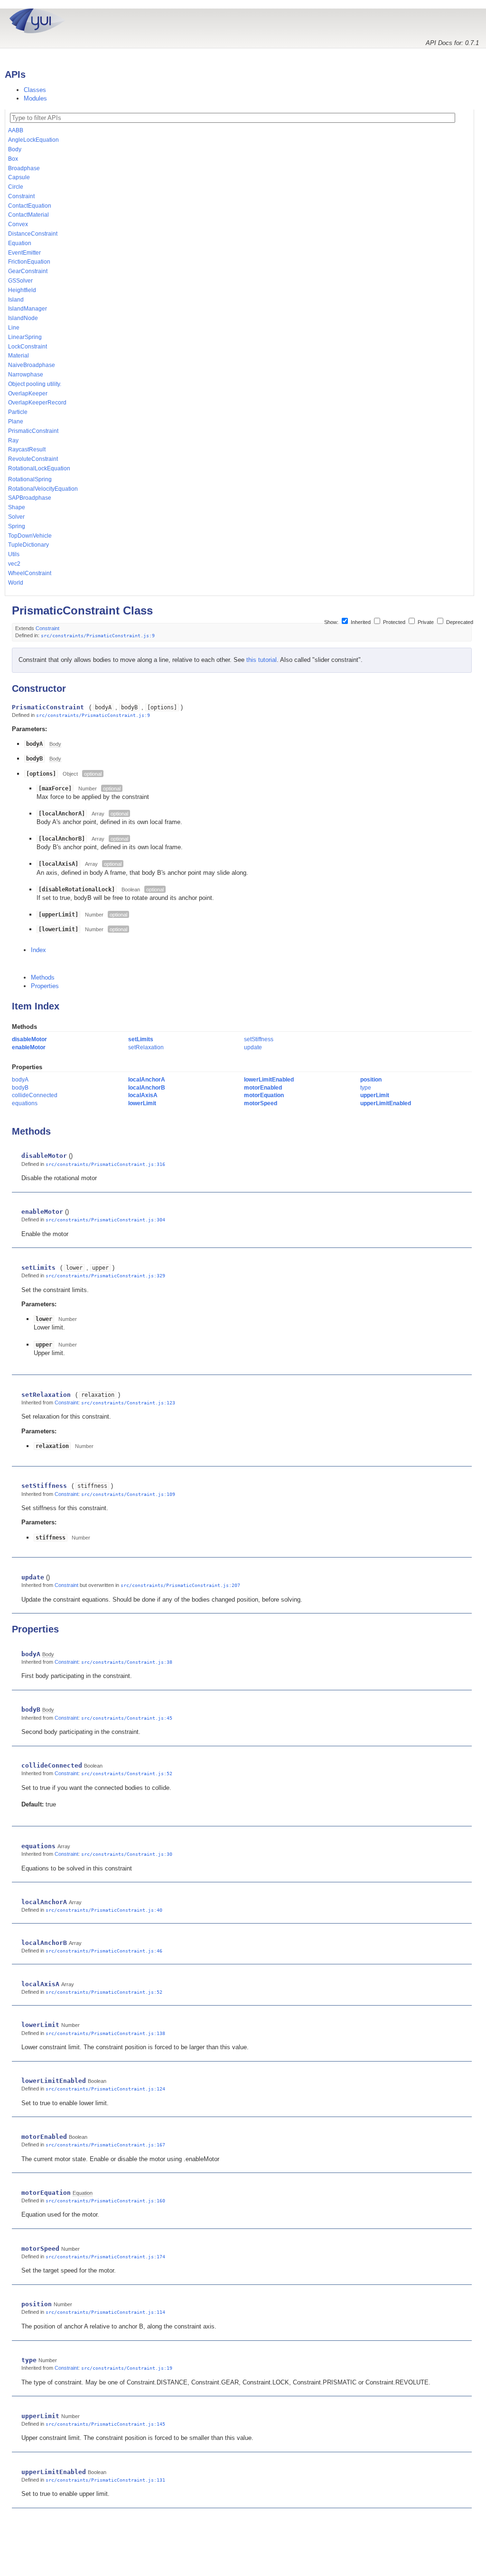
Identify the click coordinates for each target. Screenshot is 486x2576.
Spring (17, 526)
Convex (18, 224)
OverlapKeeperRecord (37, 403)
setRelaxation (146, 1047)
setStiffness (259, 1039)
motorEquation (264, 1095)
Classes (35, 90)
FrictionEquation (29, 262)
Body (15, 149)
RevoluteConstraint (33, 459)
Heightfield (22, 290)
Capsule (19, 177)
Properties (45, 986)
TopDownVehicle (30, 536)
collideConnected (35, 1095)
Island (16, 300)
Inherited (361, 622)
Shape (17, 507)
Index (38, 950)
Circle (16, 187)
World (16, 583)
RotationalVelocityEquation (43, 489)
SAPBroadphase (30, 498)
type (366, 1088)
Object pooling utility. (35, 384)
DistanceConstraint (33, 234)
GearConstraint (28, 271)
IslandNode (23, 318)
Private (426, 622)
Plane (16, 422)
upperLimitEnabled (386, 1103)
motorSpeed (261, 1103)
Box (13, 159)
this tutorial (262, 660)
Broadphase (24, 168)
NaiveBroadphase (32, 365)
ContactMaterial (28, 215)
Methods (43, 977)
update (253, 1047)
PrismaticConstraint (33, 431)
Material (19, 356)
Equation (20, 243)
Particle (18, 412)
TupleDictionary (28, 545)
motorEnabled (263, 1088)
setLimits (141, 1039)
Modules (35, 98)
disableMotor (29, 1039)
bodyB (20, 1088)
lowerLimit (142, 1103)
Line (14, 328)
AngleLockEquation (33, 140)
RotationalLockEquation (39, 468)
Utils (14, 554)
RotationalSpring (30, 479)
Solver (16, 517)
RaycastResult (27, 449)
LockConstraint (28, 347)
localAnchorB (147, 1088)
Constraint (21, 196)
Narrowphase (26, 375)
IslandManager (28, 309)
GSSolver (20, 281)
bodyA (20, 1080)
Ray (13, 440)
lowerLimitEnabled (269, 1080)
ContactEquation (30, 206)
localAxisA (143, 1095)
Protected (394, 622)
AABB (16, 130)
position (371, 1080)
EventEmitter (24, 253)
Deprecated (459, 622)
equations (25, 1103)
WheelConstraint (30, 573)
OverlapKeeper (28, 394)
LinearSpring (25, 337)
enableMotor (29, 1047)
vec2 (14, 564)
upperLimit (375, 1095)
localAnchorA (147, 1080)
